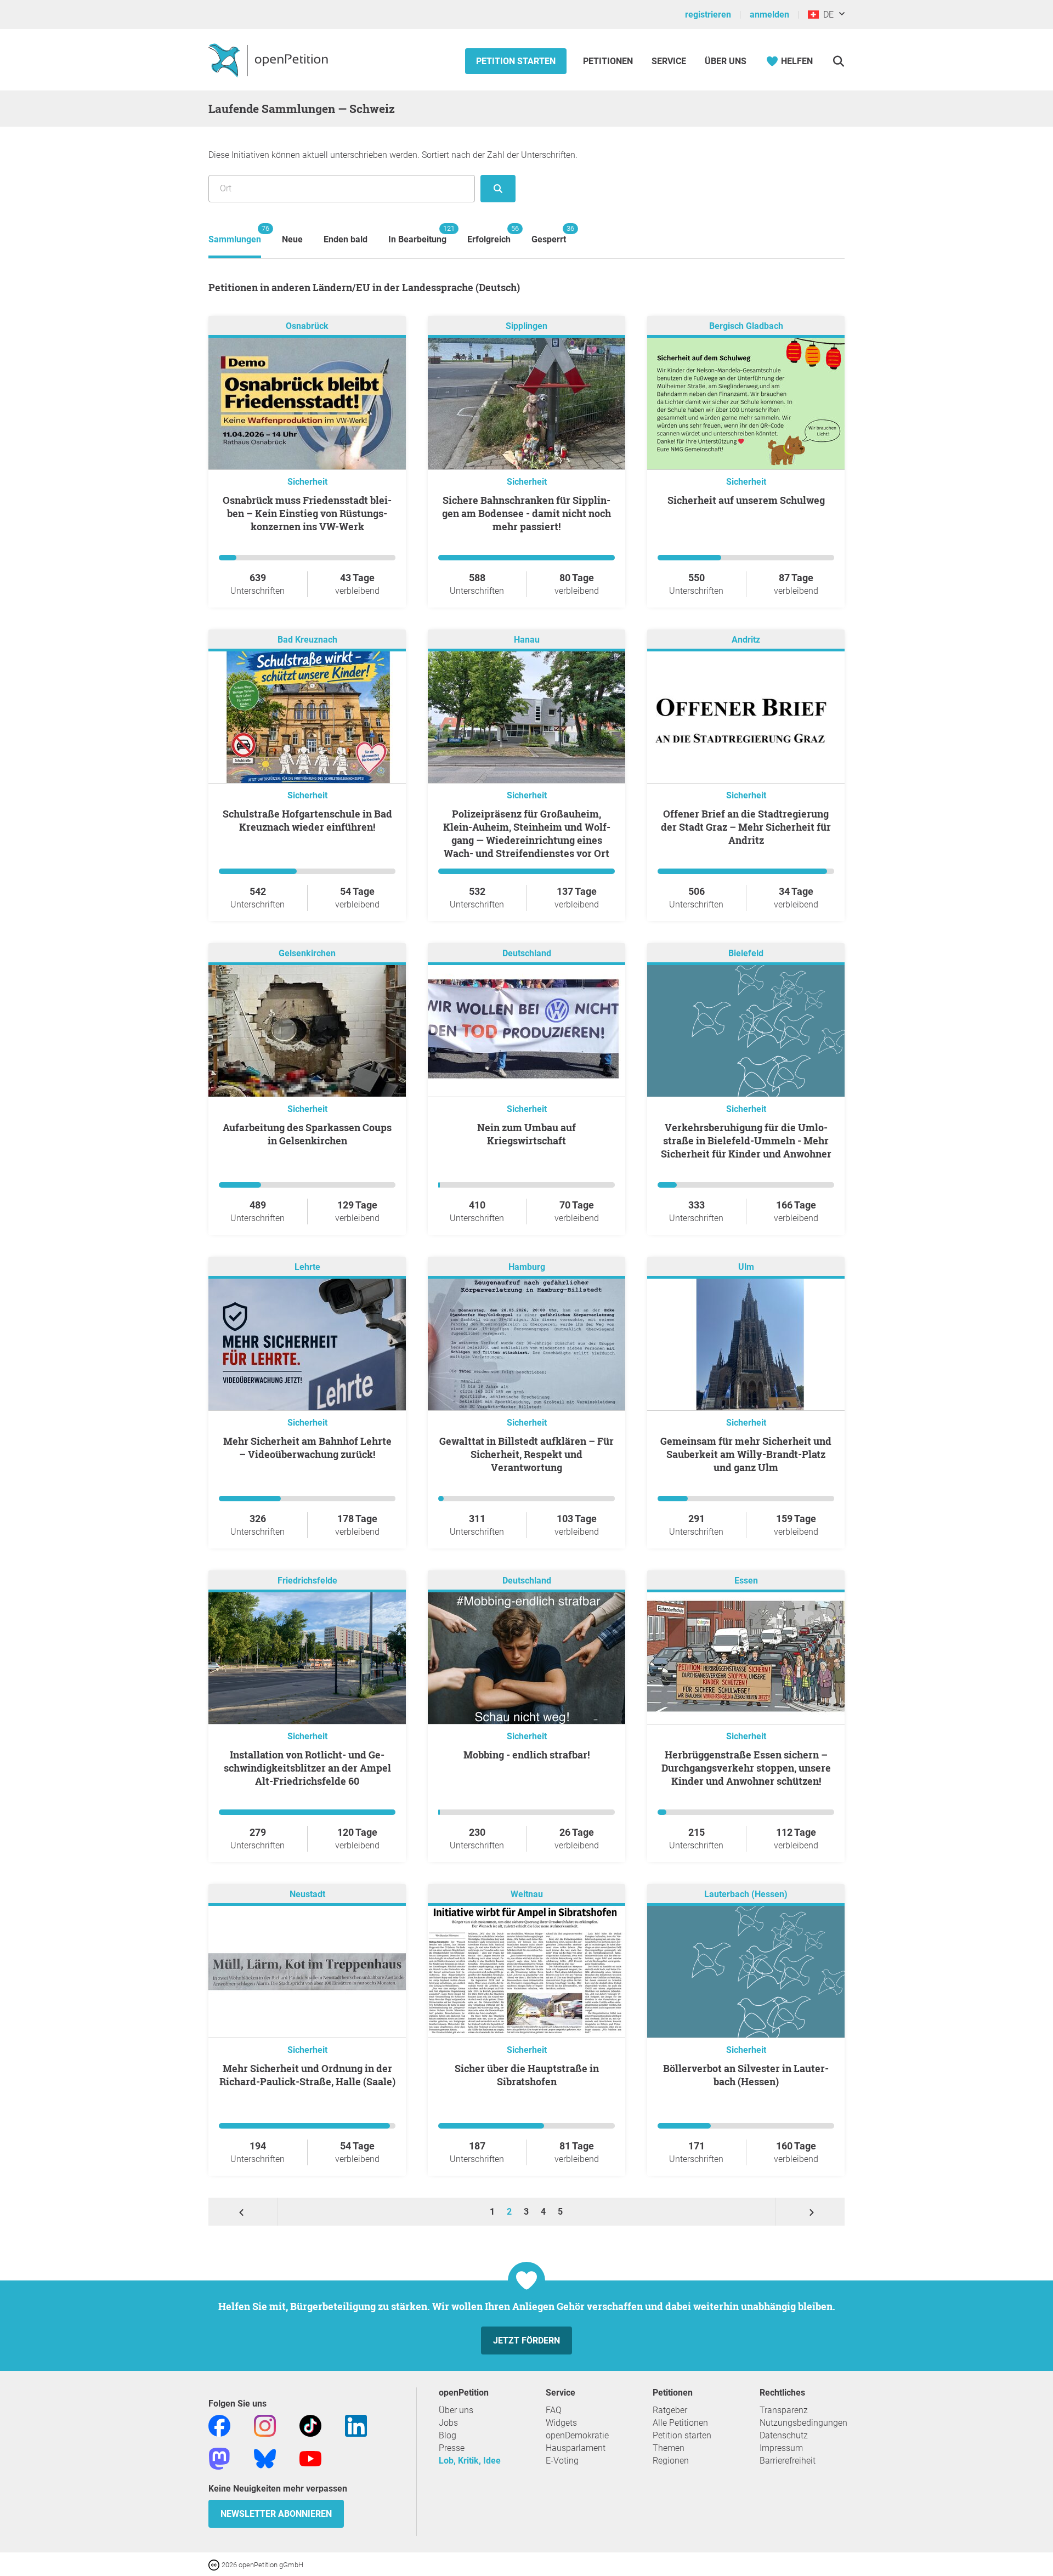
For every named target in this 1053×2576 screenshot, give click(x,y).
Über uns (456, 2410)
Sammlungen (235, 234)
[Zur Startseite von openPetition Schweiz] (270, 60)
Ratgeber (670, 2410)
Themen (669, 2448)
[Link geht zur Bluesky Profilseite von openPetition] (265, 2458)
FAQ (554, 2410)
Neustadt (307, 1894)
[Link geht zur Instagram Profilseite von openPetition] (265, 2425)
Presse (452, 2448)
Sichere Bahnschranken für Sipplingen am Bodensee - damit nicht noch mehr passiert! (526, 513)
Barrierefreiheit (788, 2461)
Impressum (781, 2448)
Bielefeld (746, 953)
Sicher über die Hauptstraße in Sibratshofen (527, 2075)
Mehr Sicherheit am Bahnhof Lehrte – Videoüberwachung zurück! (307, 1448)
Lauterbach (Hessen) (746, 1894)
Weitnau (527, 1894)
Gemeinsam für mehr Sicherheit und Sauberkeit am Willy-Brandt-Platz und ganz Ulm (746, 1454)
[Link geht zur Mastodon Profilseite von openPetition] (219, 2458)
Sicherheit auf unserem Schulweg (746, 500)
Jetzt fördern (526, 2340)
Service (669, 61)
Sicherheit (307, 482)
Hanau (527, 640)
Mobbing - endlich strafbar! (526, 1755)
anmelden (769, 15)
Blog (448, 2435)
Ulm (746, 1267)
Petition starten (516, 61)
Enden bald (346, 239)
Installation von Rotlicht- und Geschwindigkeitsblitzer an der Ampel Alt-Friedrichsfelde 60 (307, 1768)
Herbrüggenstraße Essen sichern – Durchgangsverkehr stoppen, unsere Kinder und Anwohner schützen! (746, 1768)
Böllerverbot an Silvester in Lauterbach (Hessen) (746, 2075)
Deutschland (527, 953)
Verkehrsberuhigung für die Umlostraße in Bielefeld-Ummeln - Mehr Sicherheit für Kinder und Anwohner (746, 1141)
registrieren (708, 15)
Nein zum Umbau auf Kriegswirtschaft (526, 1134)
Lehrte (307, 1267)
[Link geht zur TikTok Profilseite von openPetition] (310, 2425)
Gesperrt (549, 234)
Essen (746, 1581)
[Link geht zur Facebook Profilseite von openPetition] (219, 2425)
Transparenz (784, 2410)
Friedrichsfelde (307, 1581)
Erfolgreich (489, 234)
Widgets (561, 2423)
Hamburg (527, 1267)
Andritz (746, 640)
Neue (292, 239)
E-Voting (562, 2461)
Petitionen (609, 61)
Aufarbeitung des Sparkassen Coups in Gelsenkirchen (307, 1134)
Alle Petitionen (680, 2423)
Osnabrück (307, 326)
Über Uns (726, 61)
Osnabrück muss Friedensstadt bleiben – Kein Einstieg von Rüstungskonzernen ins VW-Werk (307, 513)
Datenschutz (784, 2435)
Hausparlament (576, 2448)
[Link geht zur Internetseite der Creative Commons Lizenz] (215, 2564)
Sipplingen (526, 326)
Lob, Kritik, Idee (470, 2461)
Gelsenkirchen (307, 953)
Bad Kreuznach (307, 640)
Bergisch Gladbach (746, 326)
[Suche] (838, 61)
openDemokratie (577, 2435)
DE (826, 15)
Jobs (448, 2423)
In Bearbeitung (417, 234)
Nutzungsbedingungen (803, 2423)
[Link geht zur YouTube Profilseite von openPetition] (310, 2458)
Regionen (671, 2461)
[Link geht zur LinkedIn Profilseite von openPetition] (356, 2425)
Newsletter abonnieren (276, 2514)
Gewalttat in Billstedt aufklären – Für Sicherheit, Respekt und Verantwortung (526, 1454)
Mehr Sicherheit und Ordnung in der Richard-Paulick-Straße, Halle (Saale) (307, 2075)
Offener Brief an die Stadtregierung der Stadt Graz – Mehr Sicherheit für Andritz (746, 827)
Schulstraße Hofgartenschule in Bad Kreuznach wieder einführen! (307, 820)
